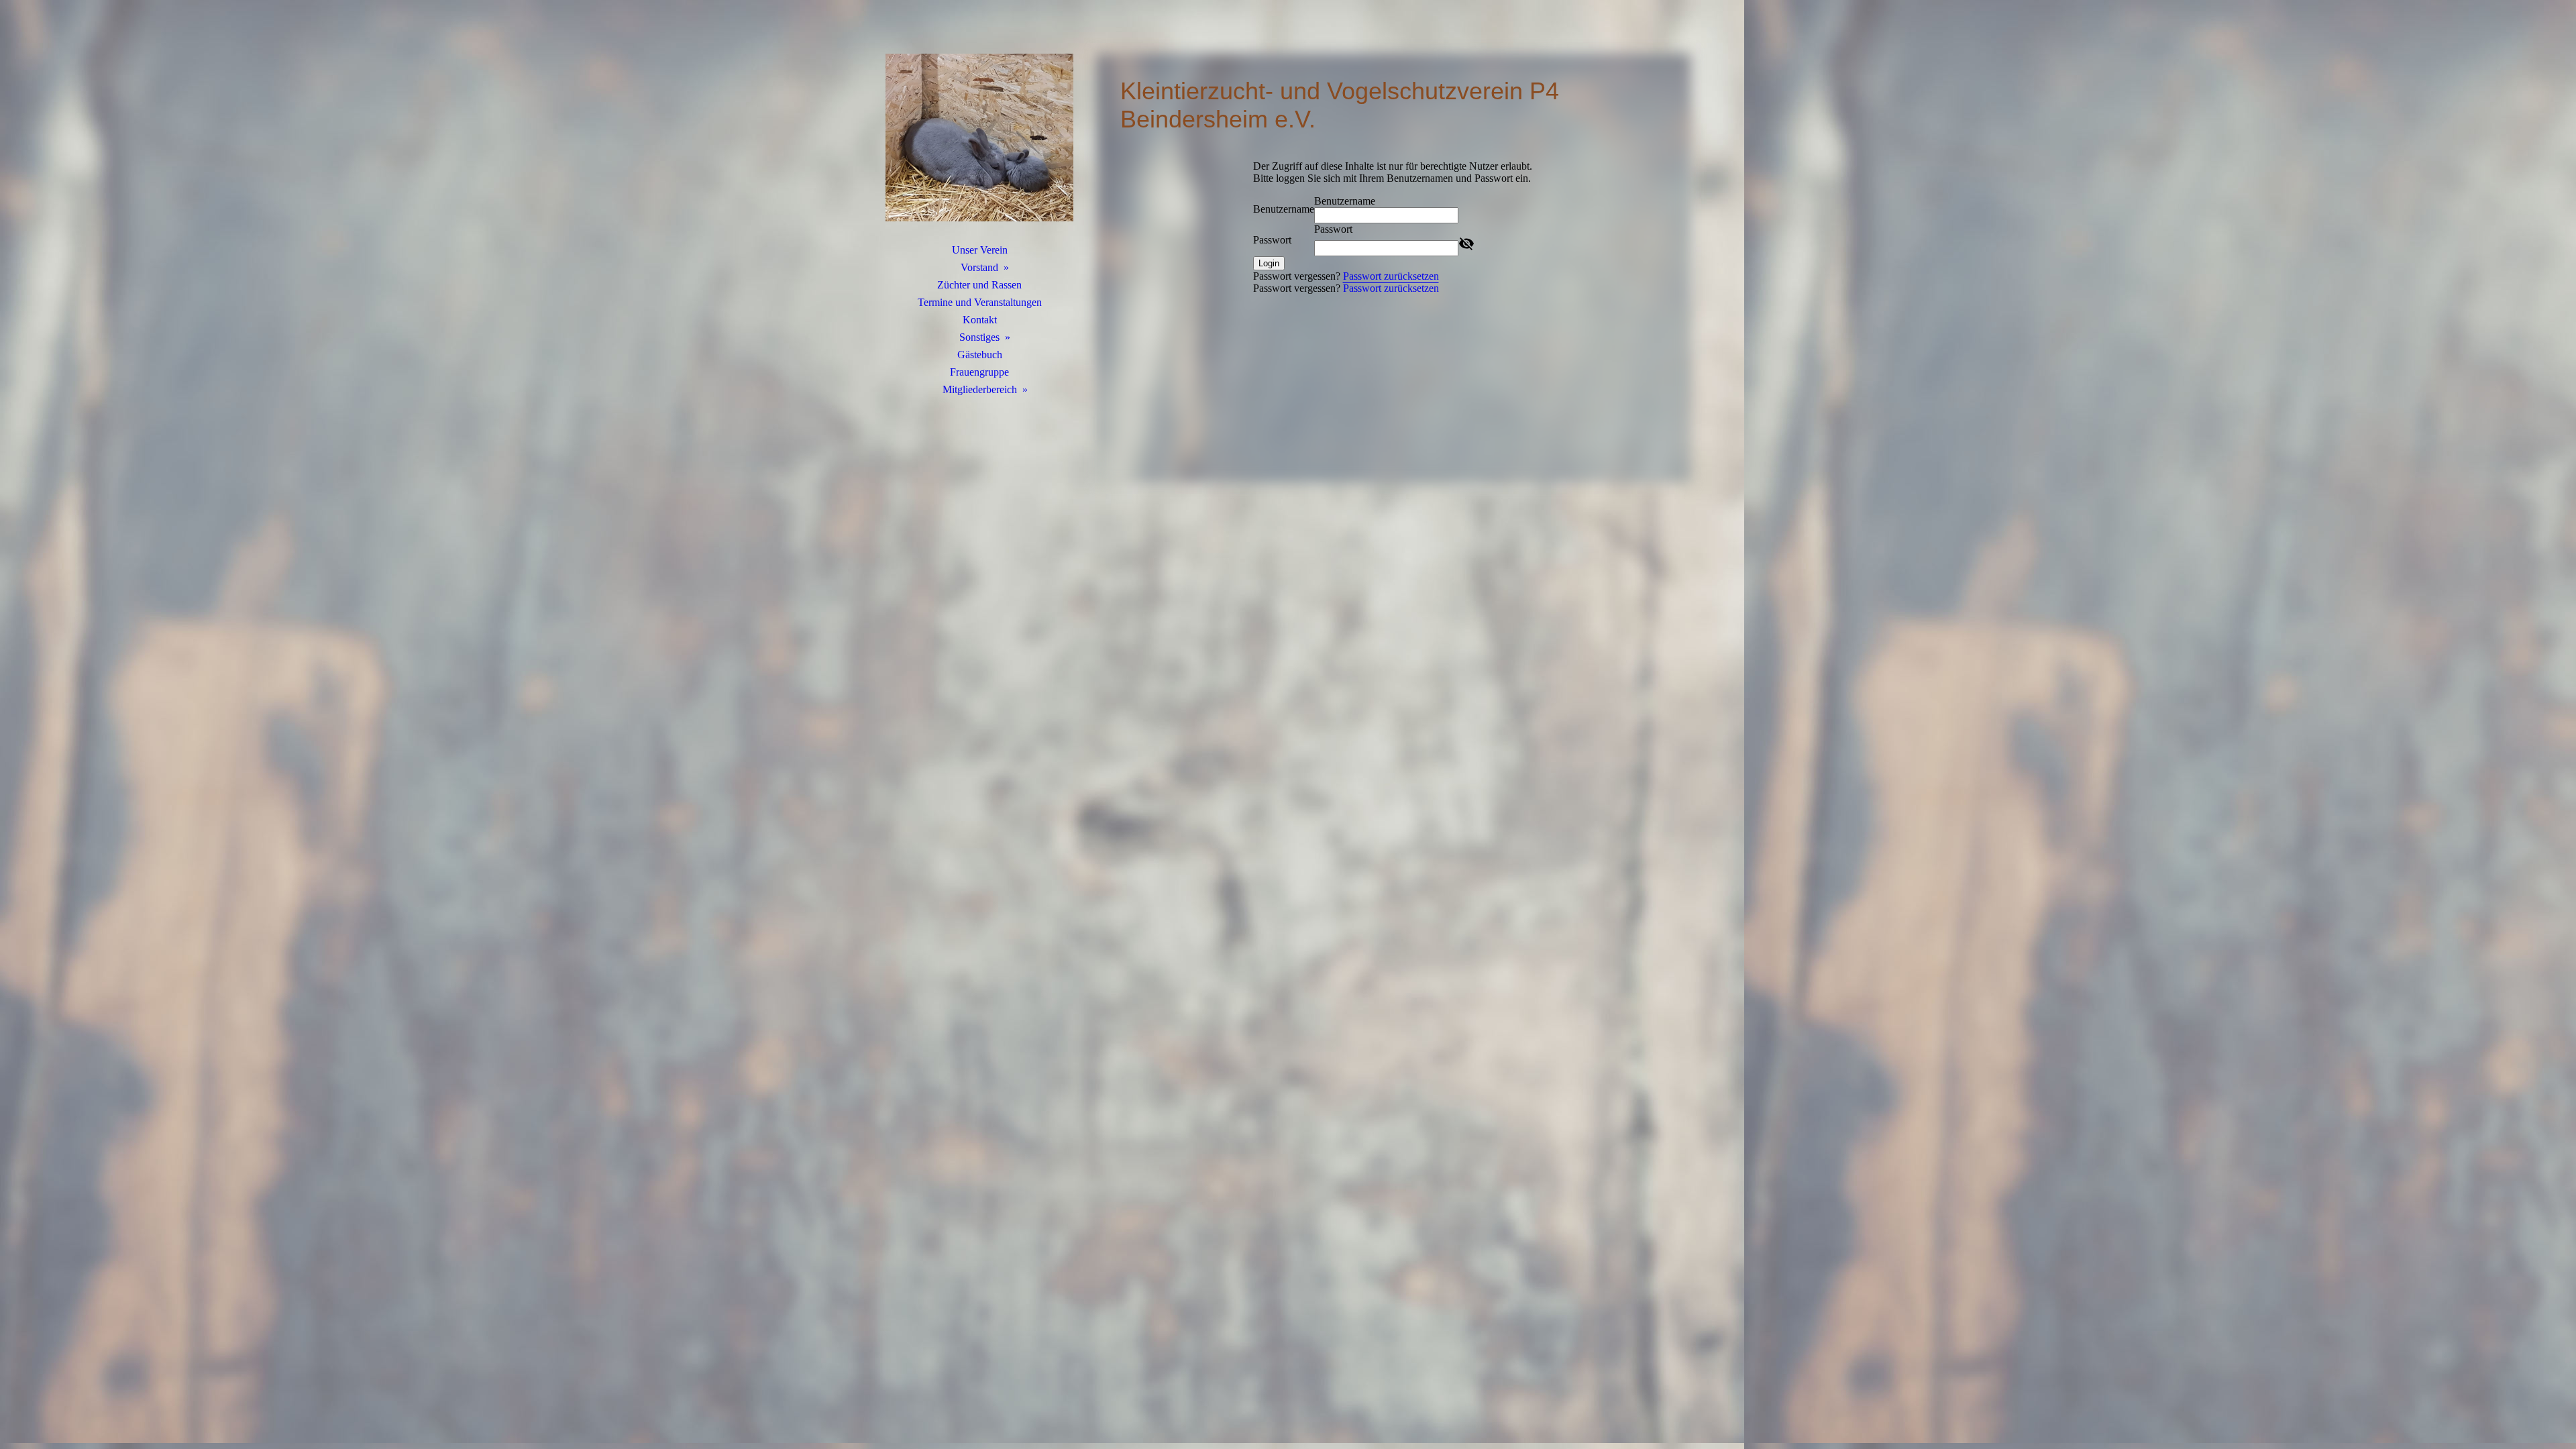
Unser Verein (980, 250)
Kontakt (980, 320)
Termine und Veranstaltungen (980, 302)
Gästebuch (980, 355)
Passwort (1272, 240)
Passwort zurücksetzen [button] (1391, 276)
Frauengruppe (979, 372)
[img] (979, 138)
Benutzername (1284, 209)
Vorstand (979, 267)
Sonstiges (979, 337)
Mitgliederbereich (980, 389)
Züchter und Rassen (979, 285)
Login (1269, 263)
